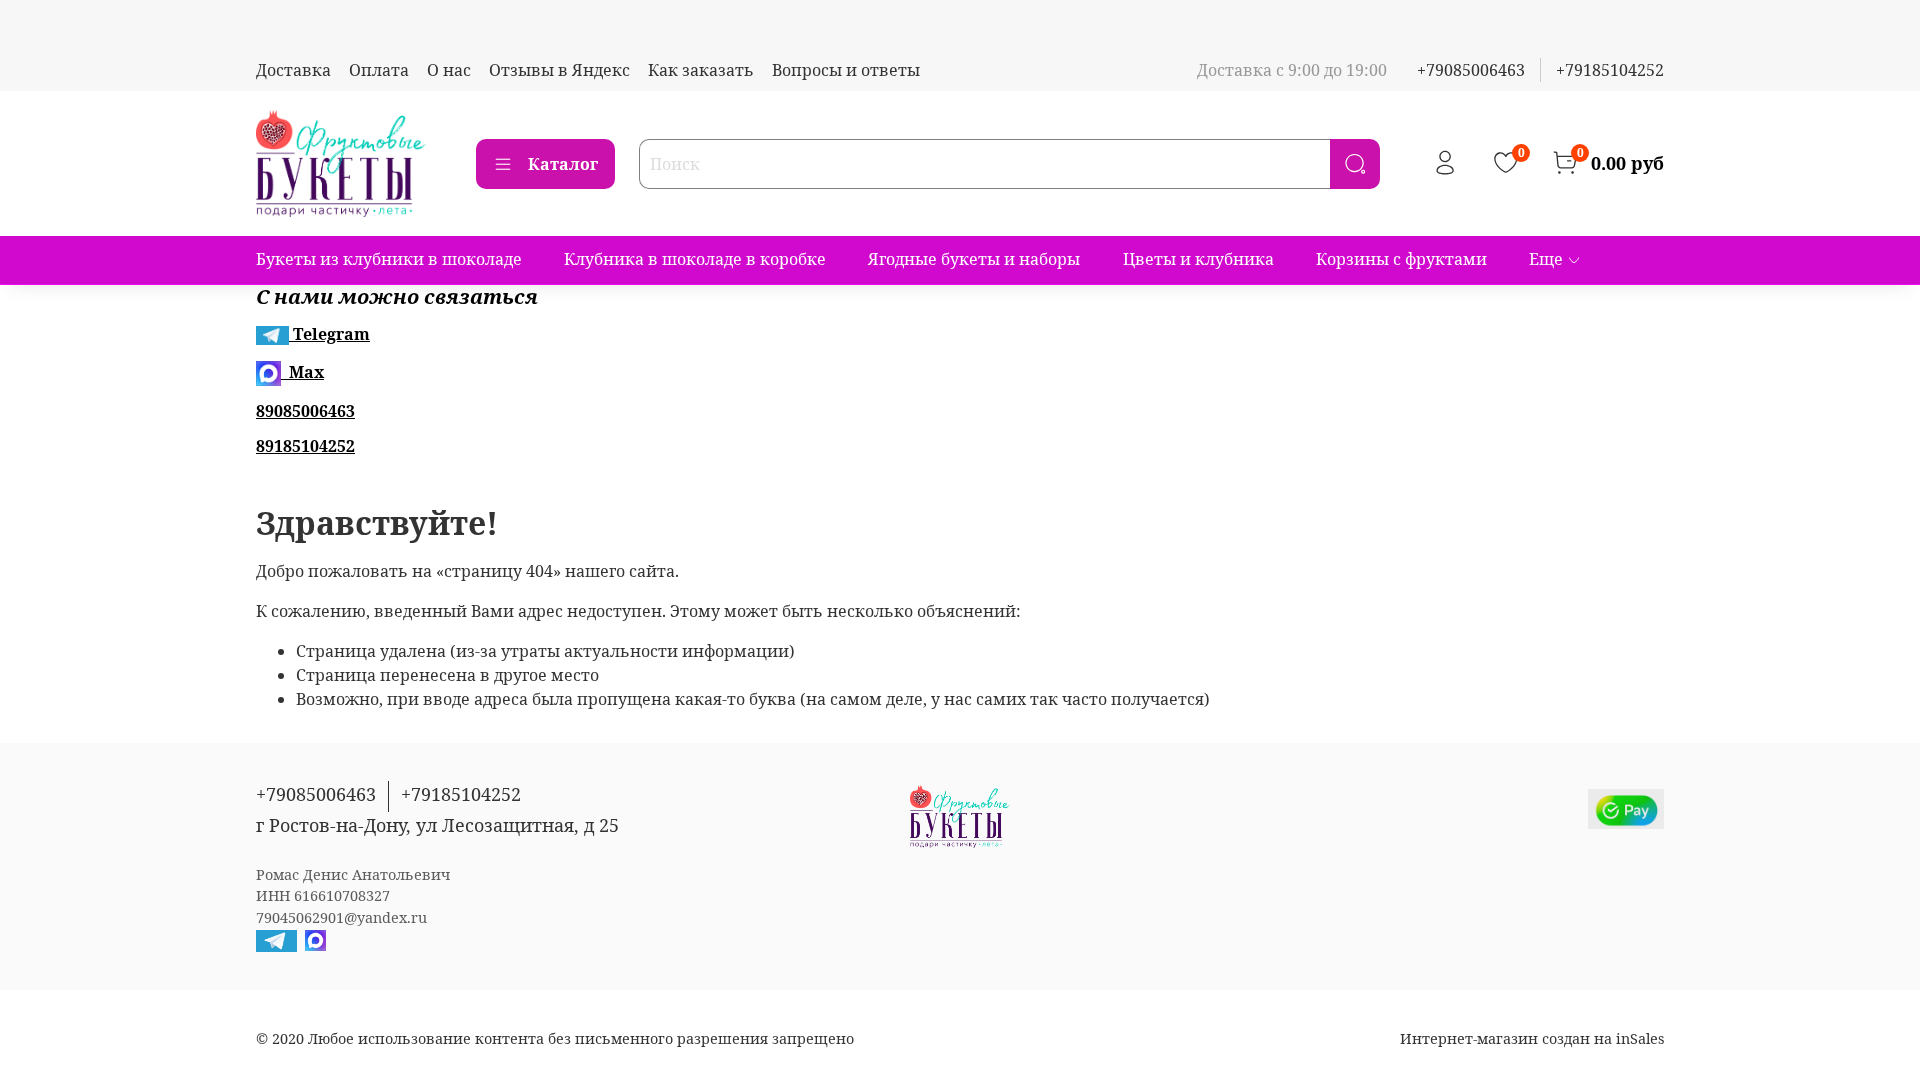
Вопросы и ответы (846, 70)
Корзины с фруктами (1401, 259)
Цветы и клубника (1198, 259)
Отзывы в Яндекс (559, 70)
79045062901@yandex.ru (341, 917)
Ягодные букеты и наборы (974, 259)
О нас (449, 70)
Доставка (293, 70)
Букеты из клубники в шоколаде (389, 259)
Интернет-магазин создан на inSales (1532, 1038)
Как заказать (701, 70)
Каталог (563, 164)
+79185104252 (1610, 70)
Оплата (379, 70)
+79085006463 (1471, 70)
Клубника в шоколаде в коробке (695, 259)
